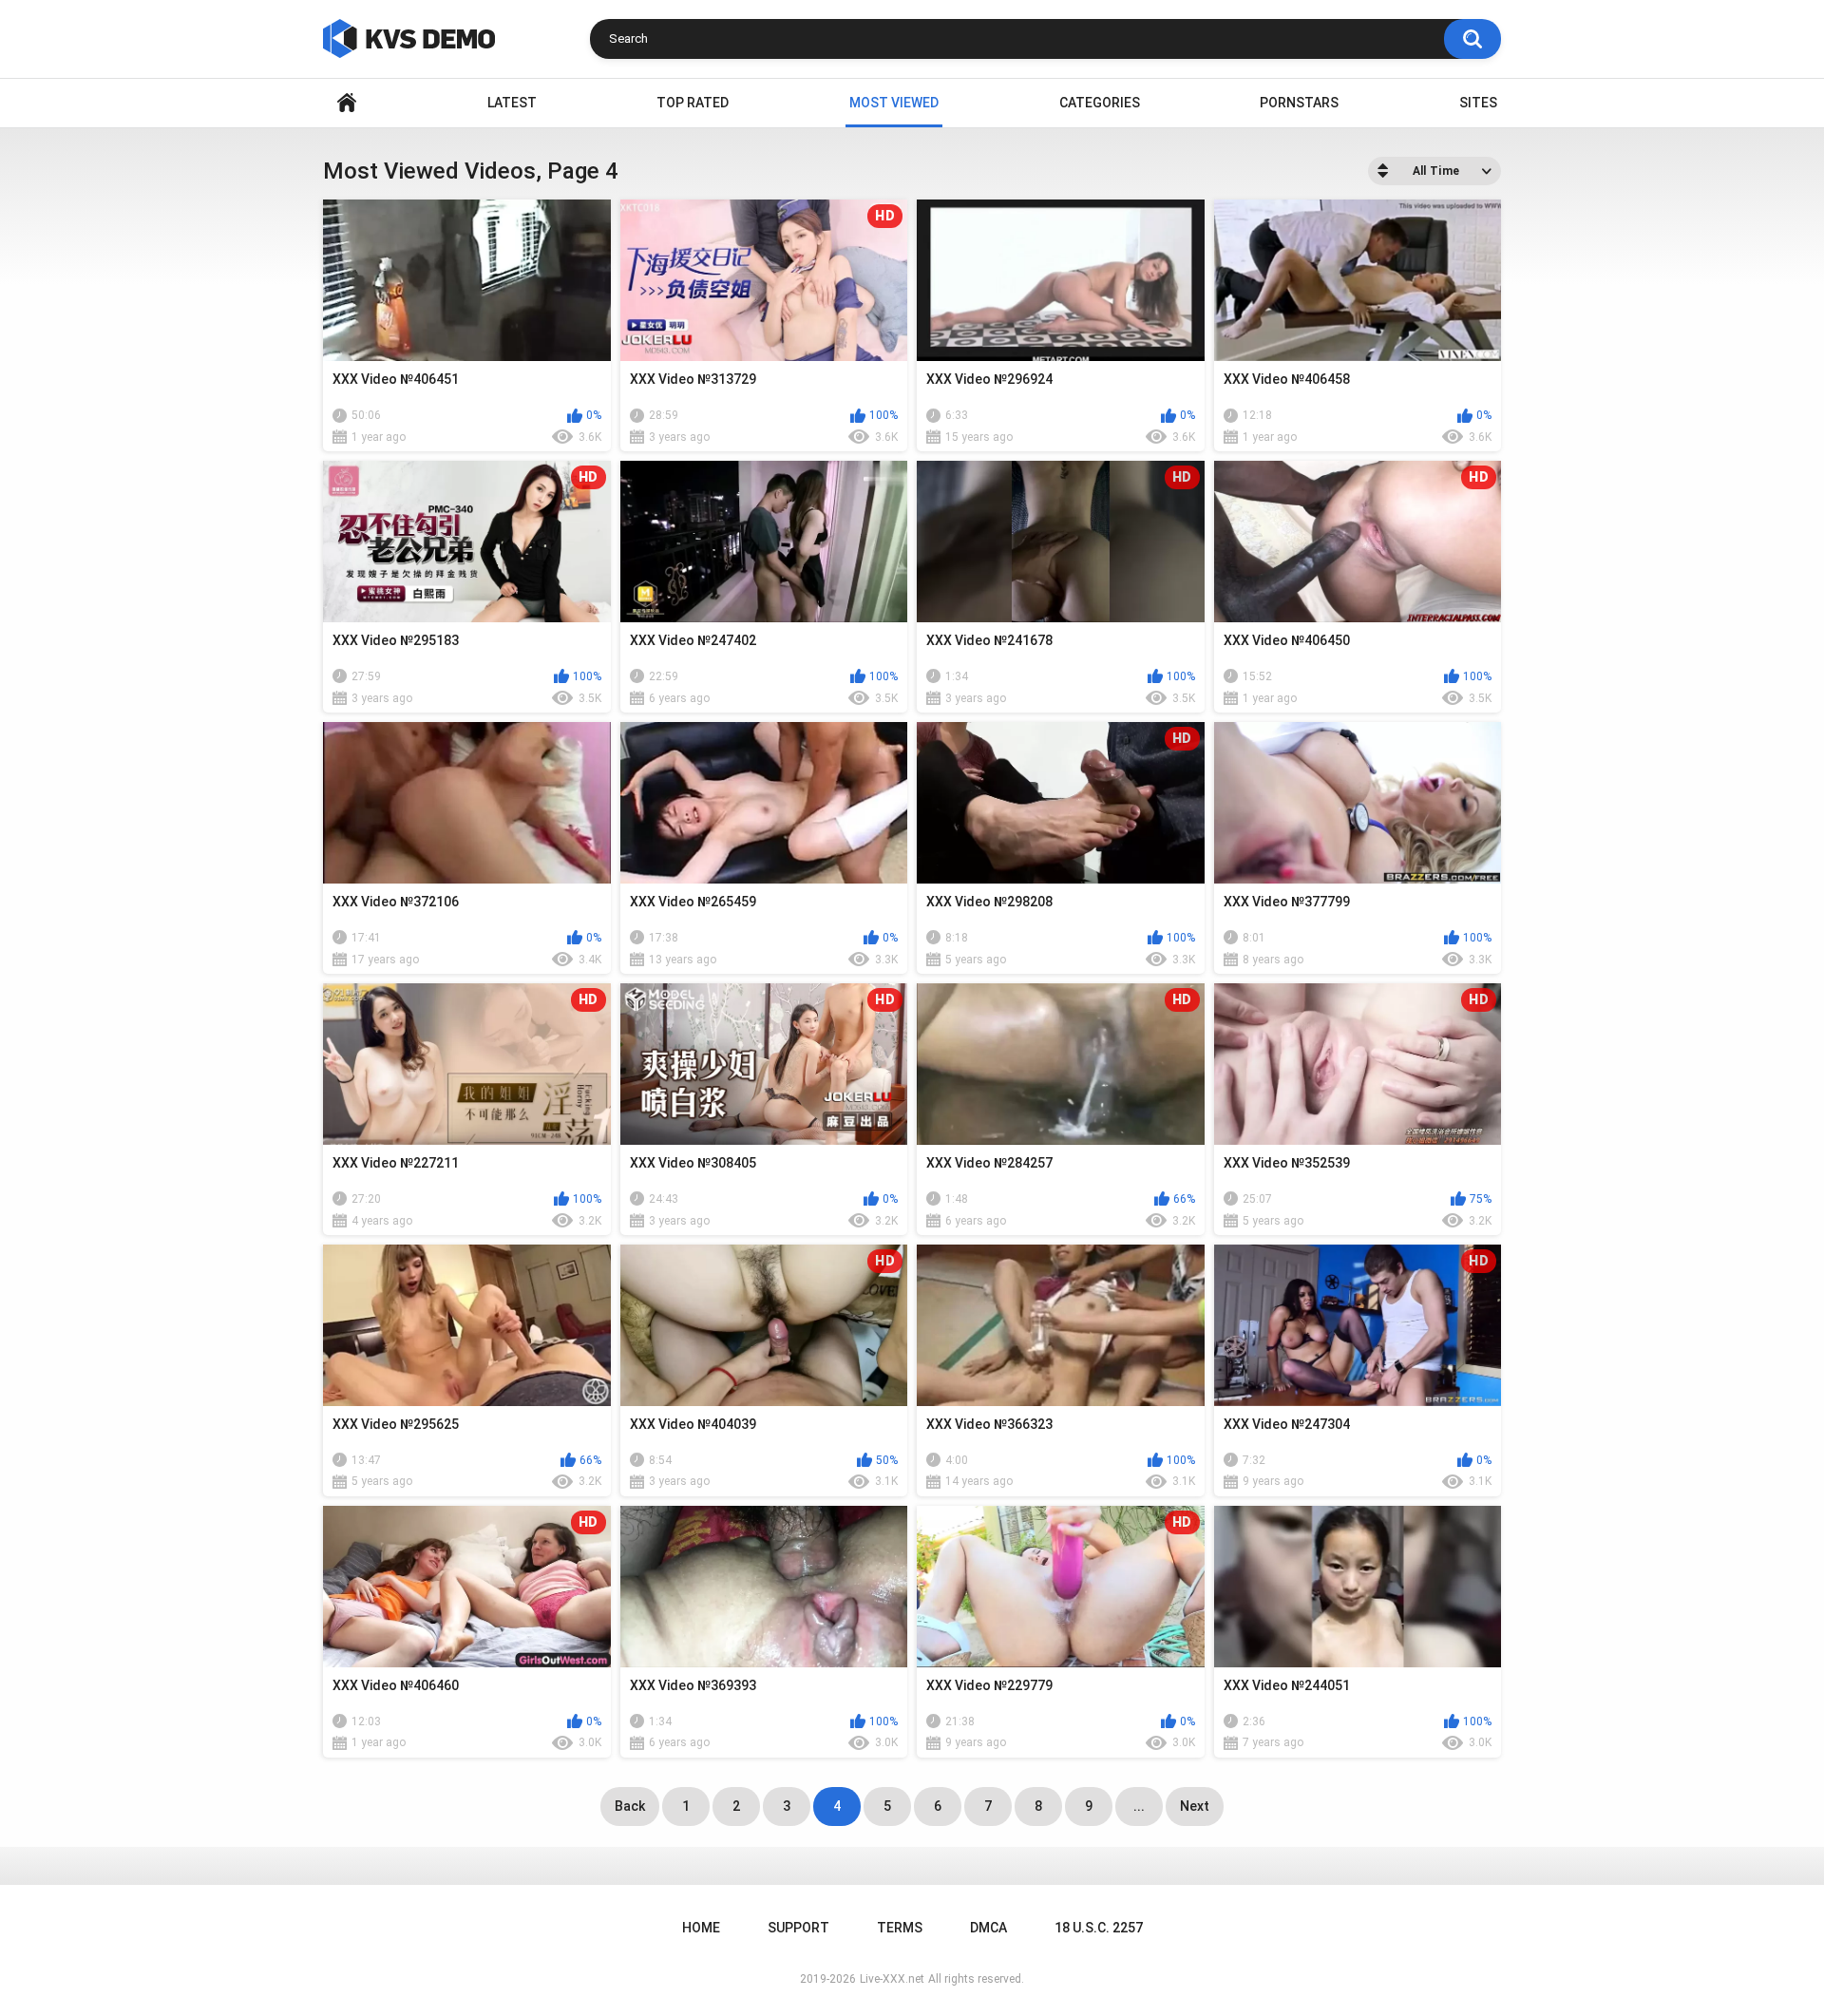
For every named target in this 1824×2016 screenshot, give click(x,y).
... (1139, 1806)
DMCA (988, 1928)
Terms (900, 1928)
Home (347, 103)
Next (1195, 1806)
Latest (512, 103)
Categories (1100, 103)
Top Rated (693, 103)
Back (630, 1806)
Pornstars (1299, 103)
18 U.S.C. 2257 (1099, 1928)
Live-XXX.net (892, 1979)
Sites (1478, 103)
